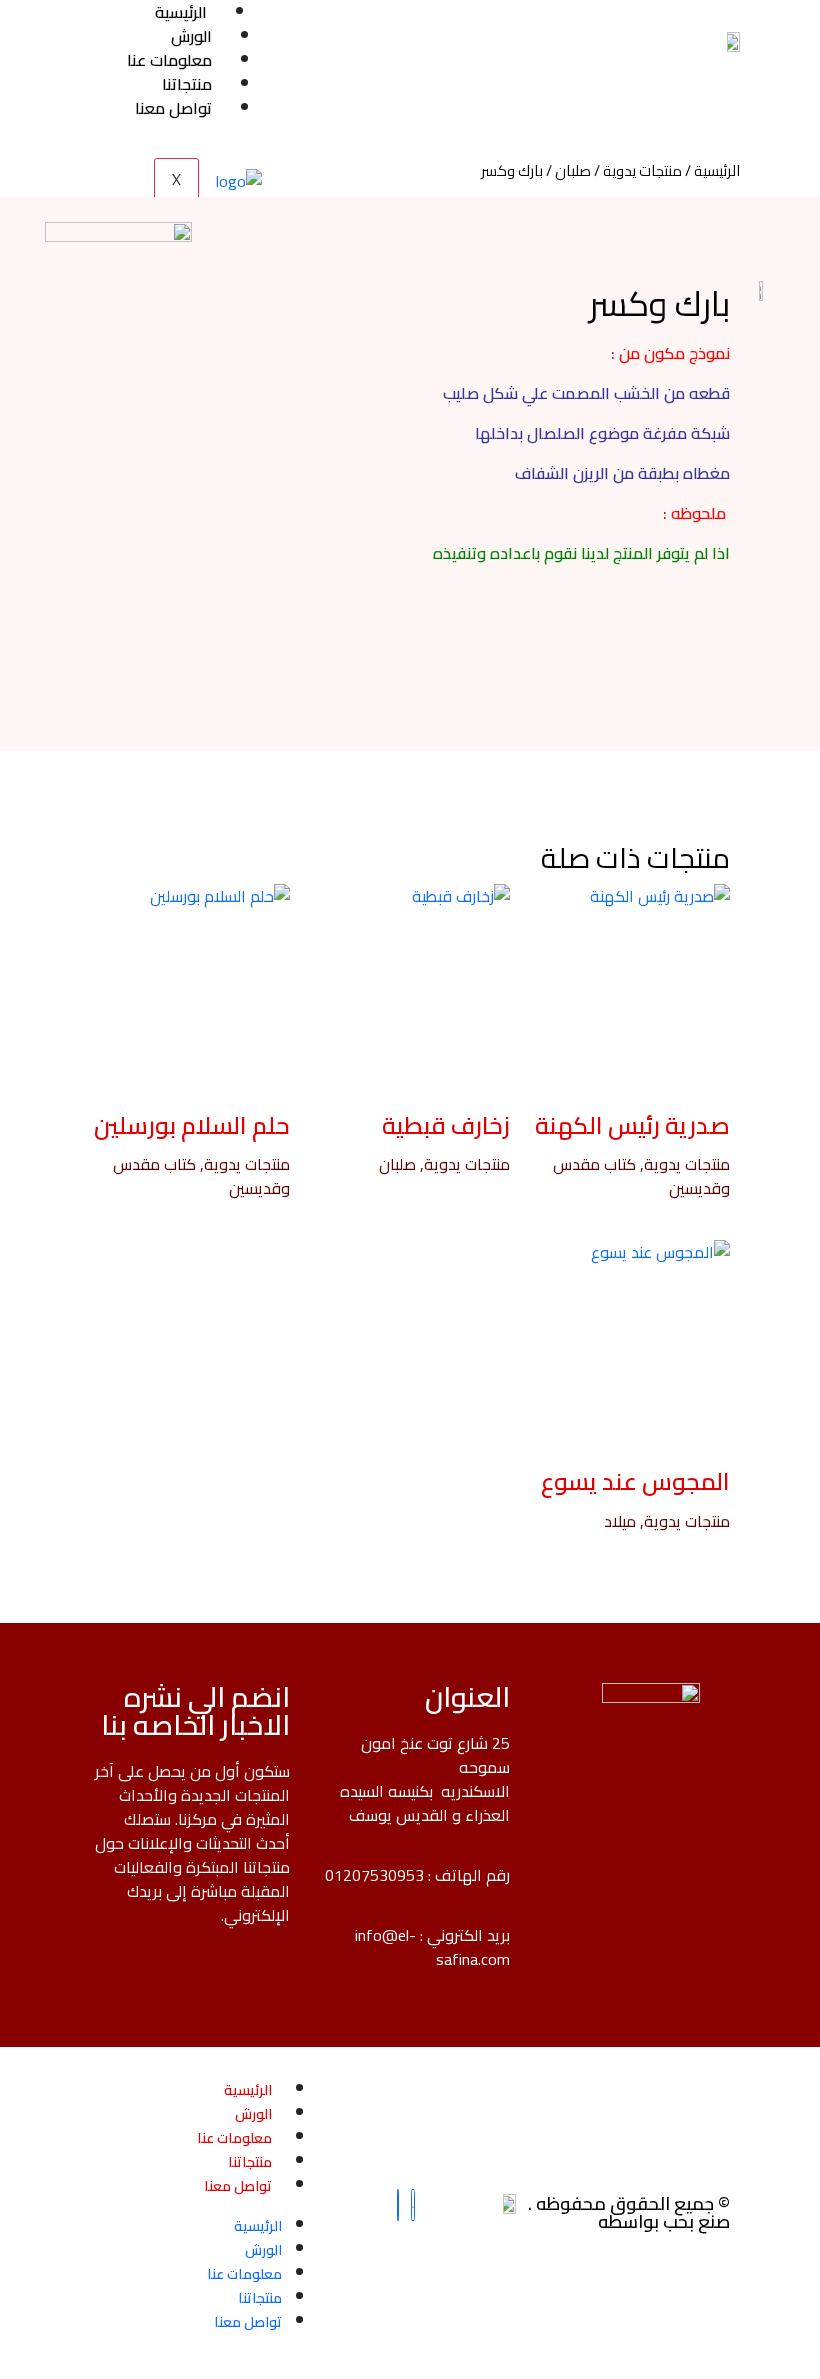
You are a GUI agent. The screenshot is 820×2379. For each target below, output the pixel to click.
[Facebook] (398, 2205)
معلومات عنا (234, 2138)
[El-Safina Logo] (730, 40)
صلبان (573, 170)
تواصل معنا (238, 2186)
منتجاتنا (250, 2162)
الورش (253, 2114)
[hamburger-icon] (244, 8)
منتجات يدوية (642, 170)
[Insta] (413, 2205)
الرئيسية (717, 170)
